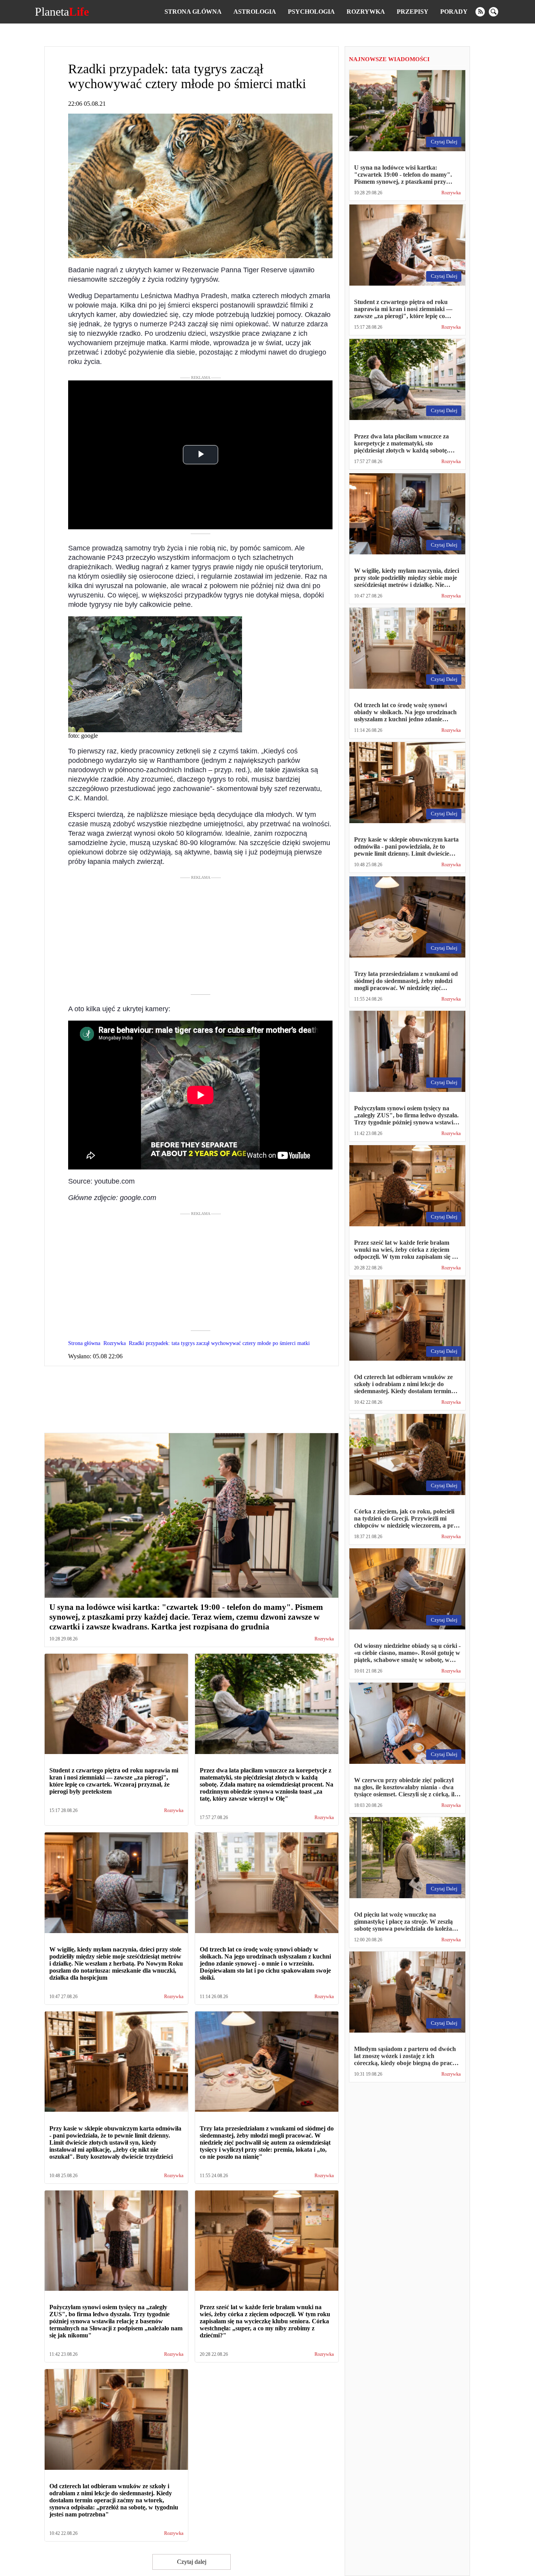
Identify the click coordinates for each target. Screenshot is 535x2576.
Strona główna (193, 12)
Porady (454, 12)
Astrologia (255, 12)
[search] (493, 12)
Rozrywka (366, 12)
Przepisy (413, 12)
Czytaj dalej (192, 2562)
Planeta (62, 12)
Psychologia (311, 12)
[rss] (480, 12)
